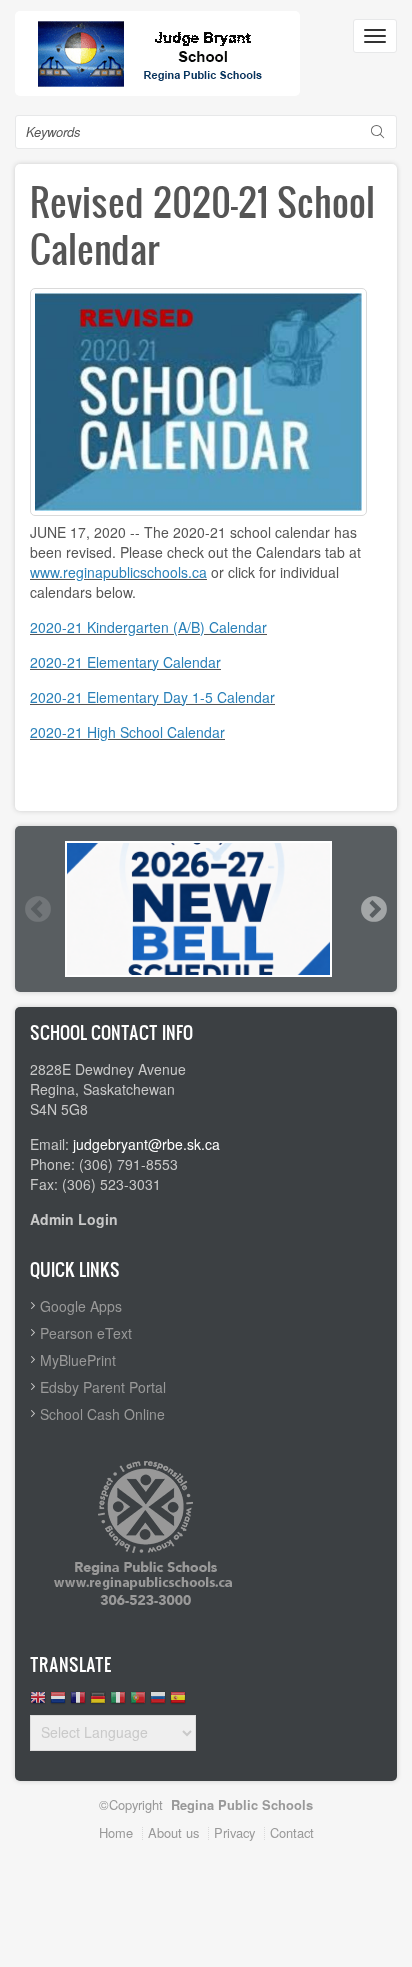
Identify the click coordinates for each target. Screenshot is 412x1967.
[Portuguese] (138, 1702)
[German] (98, 1702)
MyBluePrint (78, 1360)
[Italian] (118, 1702)
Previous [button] (37, 909)
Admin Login (74, 1219)
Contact (292, 1832)
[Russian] (158, 1702)
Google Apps (81, 1306)
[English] (38, 1702)
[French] (78, 1702)
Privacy (234, 1832)
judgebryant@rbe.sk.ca (146, 1144)
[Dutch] (58, 1702)
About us (173, 1832)
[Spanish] (178, 1702)
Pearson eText (86, 1333)
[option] (206, 909)
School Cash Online (102, 1414)
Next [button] (373, 909)
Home (116, 1832)
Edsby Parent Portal (103, 1387)
